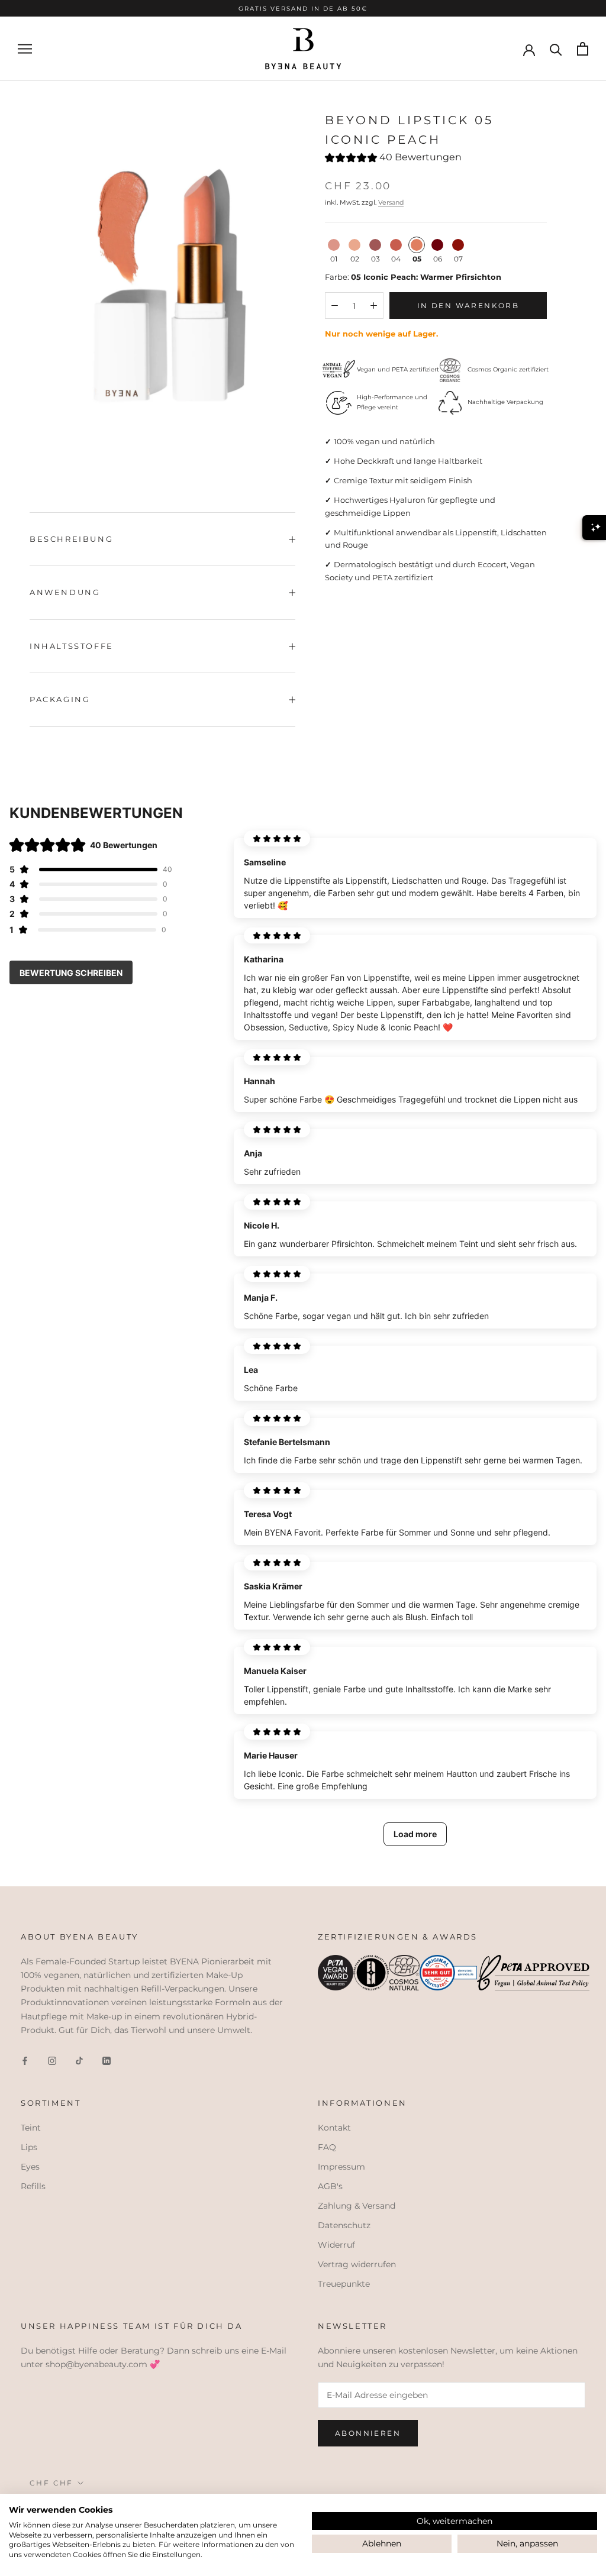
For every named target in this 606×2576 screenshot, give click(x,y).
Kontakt (334, 2128)
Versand (391, 202)
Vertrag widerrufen (357, 2264)
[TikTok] (79, 2061)
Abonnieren (368, 2433)
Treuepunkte (344, 2284)
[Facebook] (25, 2061)
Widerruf (336, 2245)
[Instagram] (52, 2061)
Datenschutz (344, 2225)
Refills (33, 2186)
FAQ (327, 2147)
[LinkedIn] (107, 2061)
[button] (393, 159)
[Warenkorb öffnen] (583, 49)
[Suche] (556, 49)
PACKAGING (60, 699)
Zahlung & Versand (357, 2206)
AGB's (330, 2186)
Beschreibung (71, 539)
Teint (31, 2128)
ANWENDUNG (65, 592)
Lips (29, 2147)
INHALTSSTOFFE (72, 646)
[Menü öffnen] (25, 49)
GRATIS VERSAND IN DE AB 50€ (303, 8)
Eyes (30, 2167)
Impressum (341, 2167)
